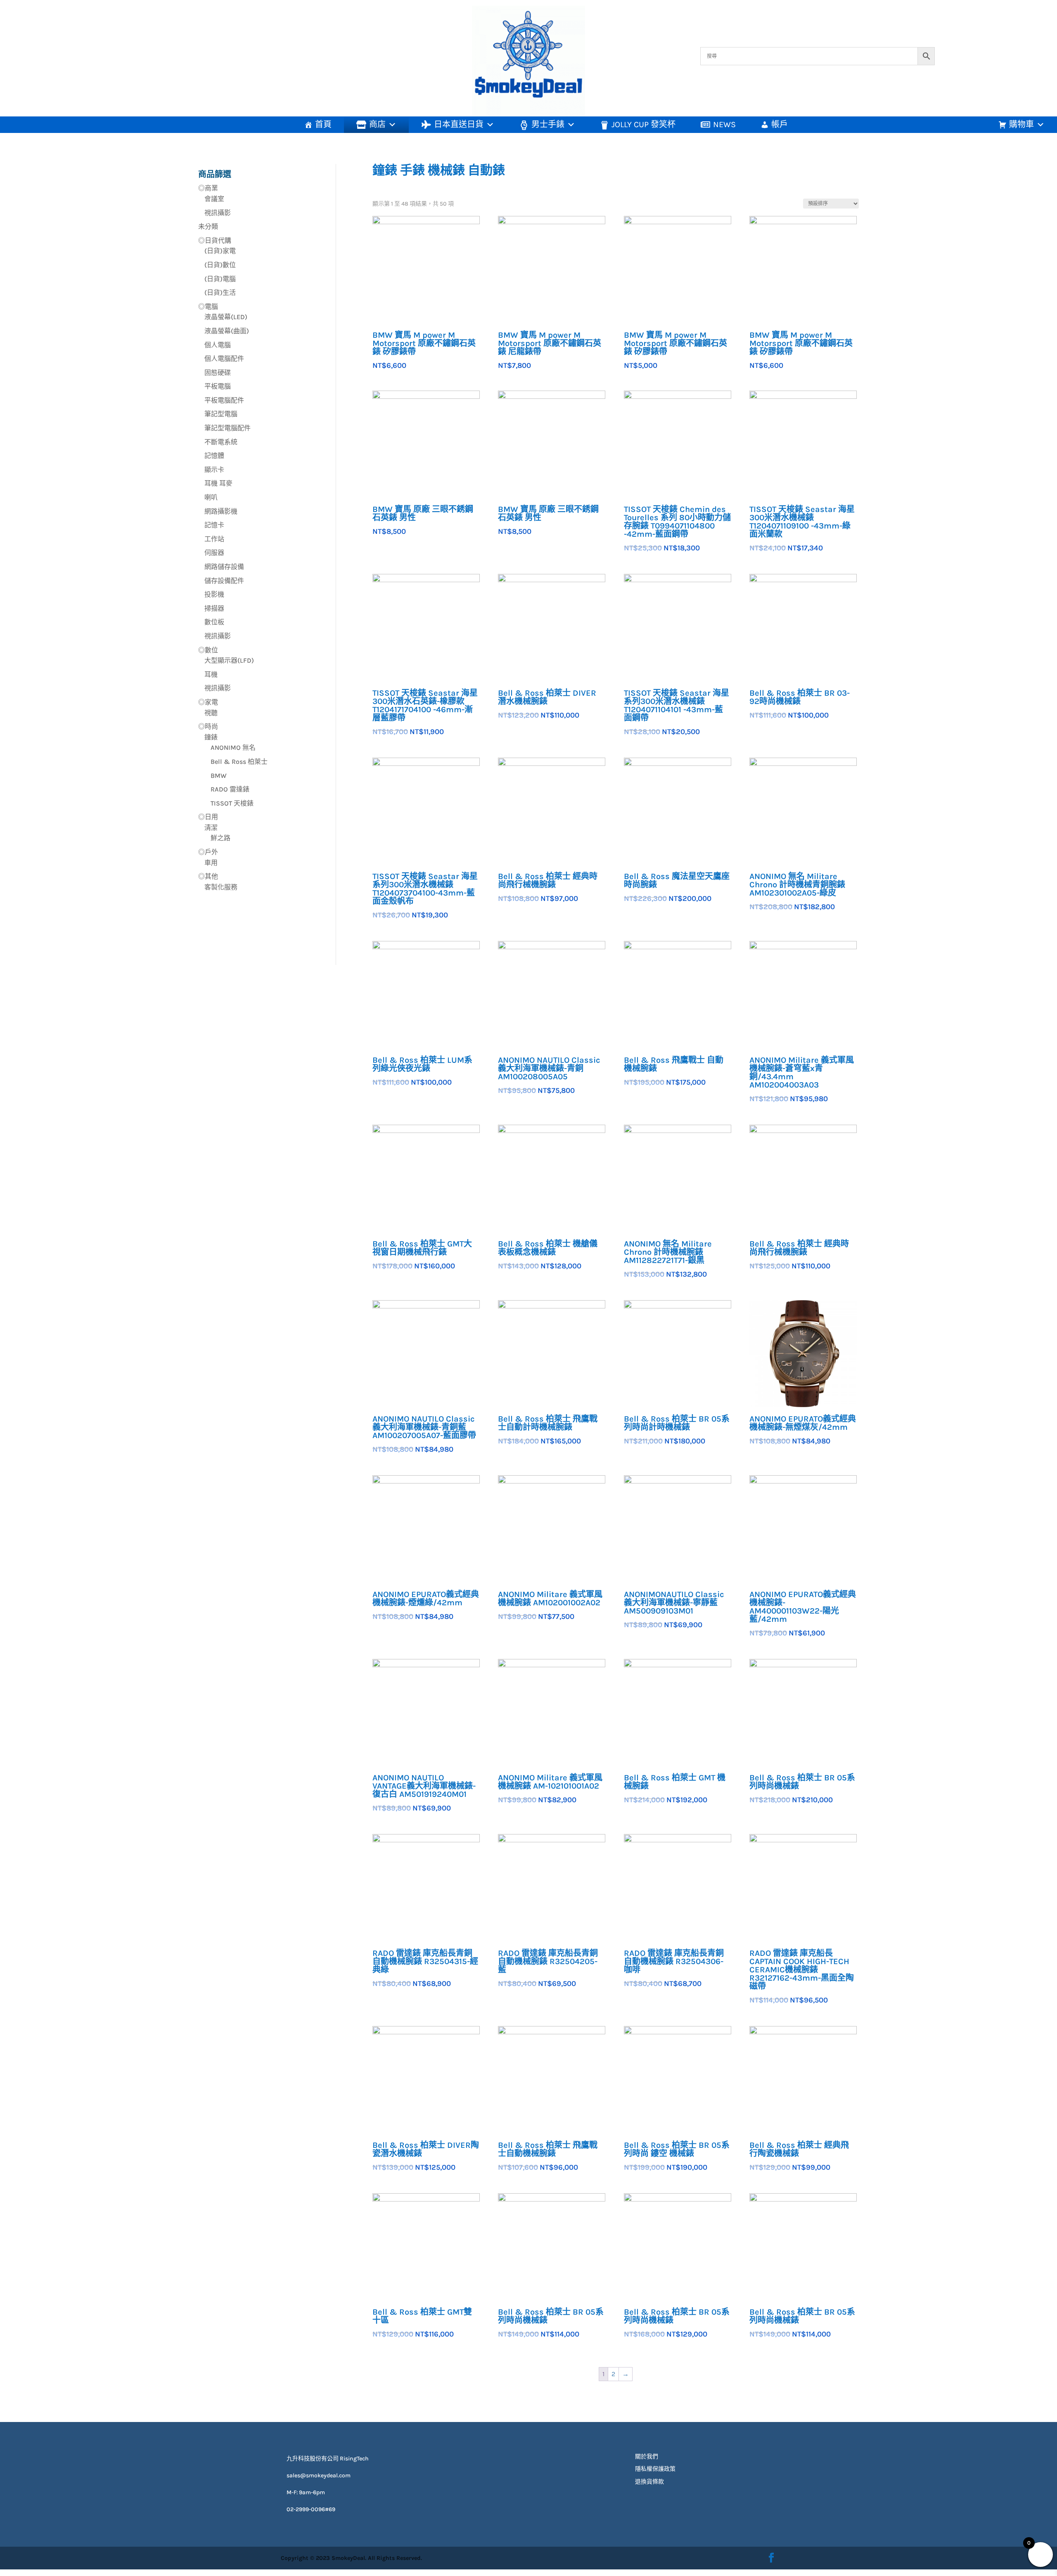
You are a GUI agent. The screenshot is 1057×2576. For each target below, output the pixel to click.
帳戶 (780, 124)
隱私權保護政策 (655, 2469)
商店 (377, 124)
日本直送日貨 (459, 124)
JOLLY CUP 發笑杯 (643, 124)
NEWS (724, 124)
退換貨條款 (649, 2482)
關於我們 (647, 2456)
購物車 (1021, 124)
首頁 (323, 124)
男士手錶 (548, 124)
